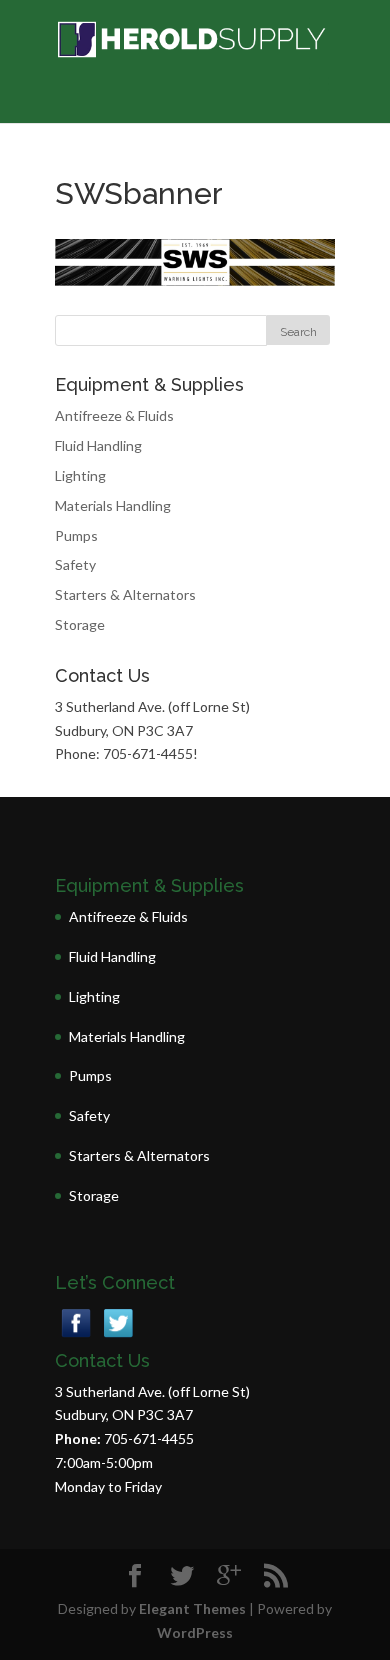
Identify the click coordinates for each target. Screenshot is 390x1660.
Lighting (80, 475)
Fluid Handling (98, 445)
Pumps (76, 535)
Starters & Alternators (125, 594)
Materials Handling (113, 505)
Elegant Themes (192, 1608)
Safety (75, 564)
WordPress (195, 1632)
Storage (80, 624)
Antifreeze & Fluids (114, 415)
